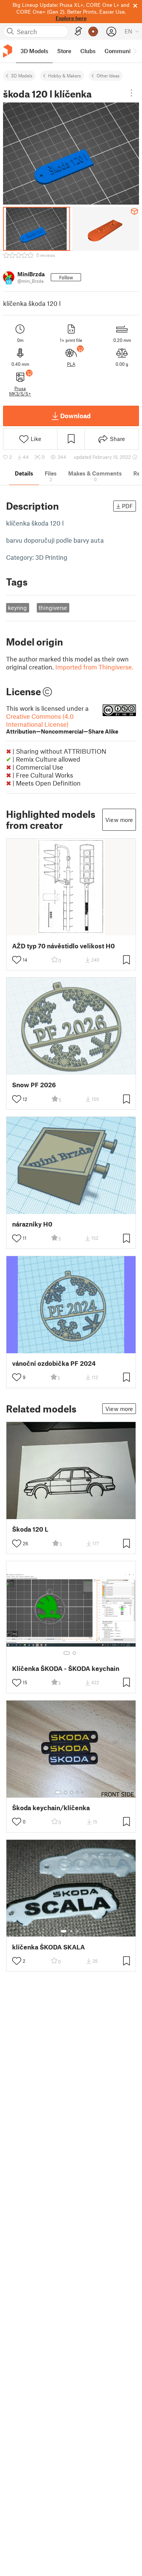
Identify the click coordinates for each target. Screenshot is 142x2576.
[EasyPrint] (78, 31)
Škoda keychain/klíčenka (51, 1808)
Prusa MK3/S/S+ (20, 391)
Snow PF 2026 (34, 1085)
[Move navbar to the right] (134, 51)
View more (119, 820)
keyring (17, 608)
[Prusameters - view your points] (93, 31)
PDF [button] (127, 506)
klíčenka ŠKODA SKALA (48, 1947)
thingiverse (53, 608)
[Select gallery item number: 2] (74, 1653)
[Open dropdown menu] (131, 93)
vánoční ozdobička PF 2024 (54, 1363)
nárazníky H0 (32, 1224)
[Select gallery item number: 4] (78, 1792)
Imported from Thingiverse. (94, 667)
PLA (71, 364)
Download (75, 416)
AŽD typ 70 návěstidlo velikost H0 (63, 946)
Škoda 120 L (30, 1529)
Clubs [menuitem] (88, 51)
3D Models (22, 76)
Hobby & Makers (65, 76)
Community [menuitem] (120, 51)
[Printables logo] (8, 51)
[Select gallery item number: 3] (72, 1792)
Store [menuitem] (64, 51)
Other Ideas (108, 76)
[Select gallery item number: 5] (83, 1792)
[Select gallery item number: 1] (67, 1653)
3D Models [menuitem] (34, 51)
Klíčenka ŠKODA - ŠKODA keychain (66, 1668)
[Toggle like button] (17, 960)
